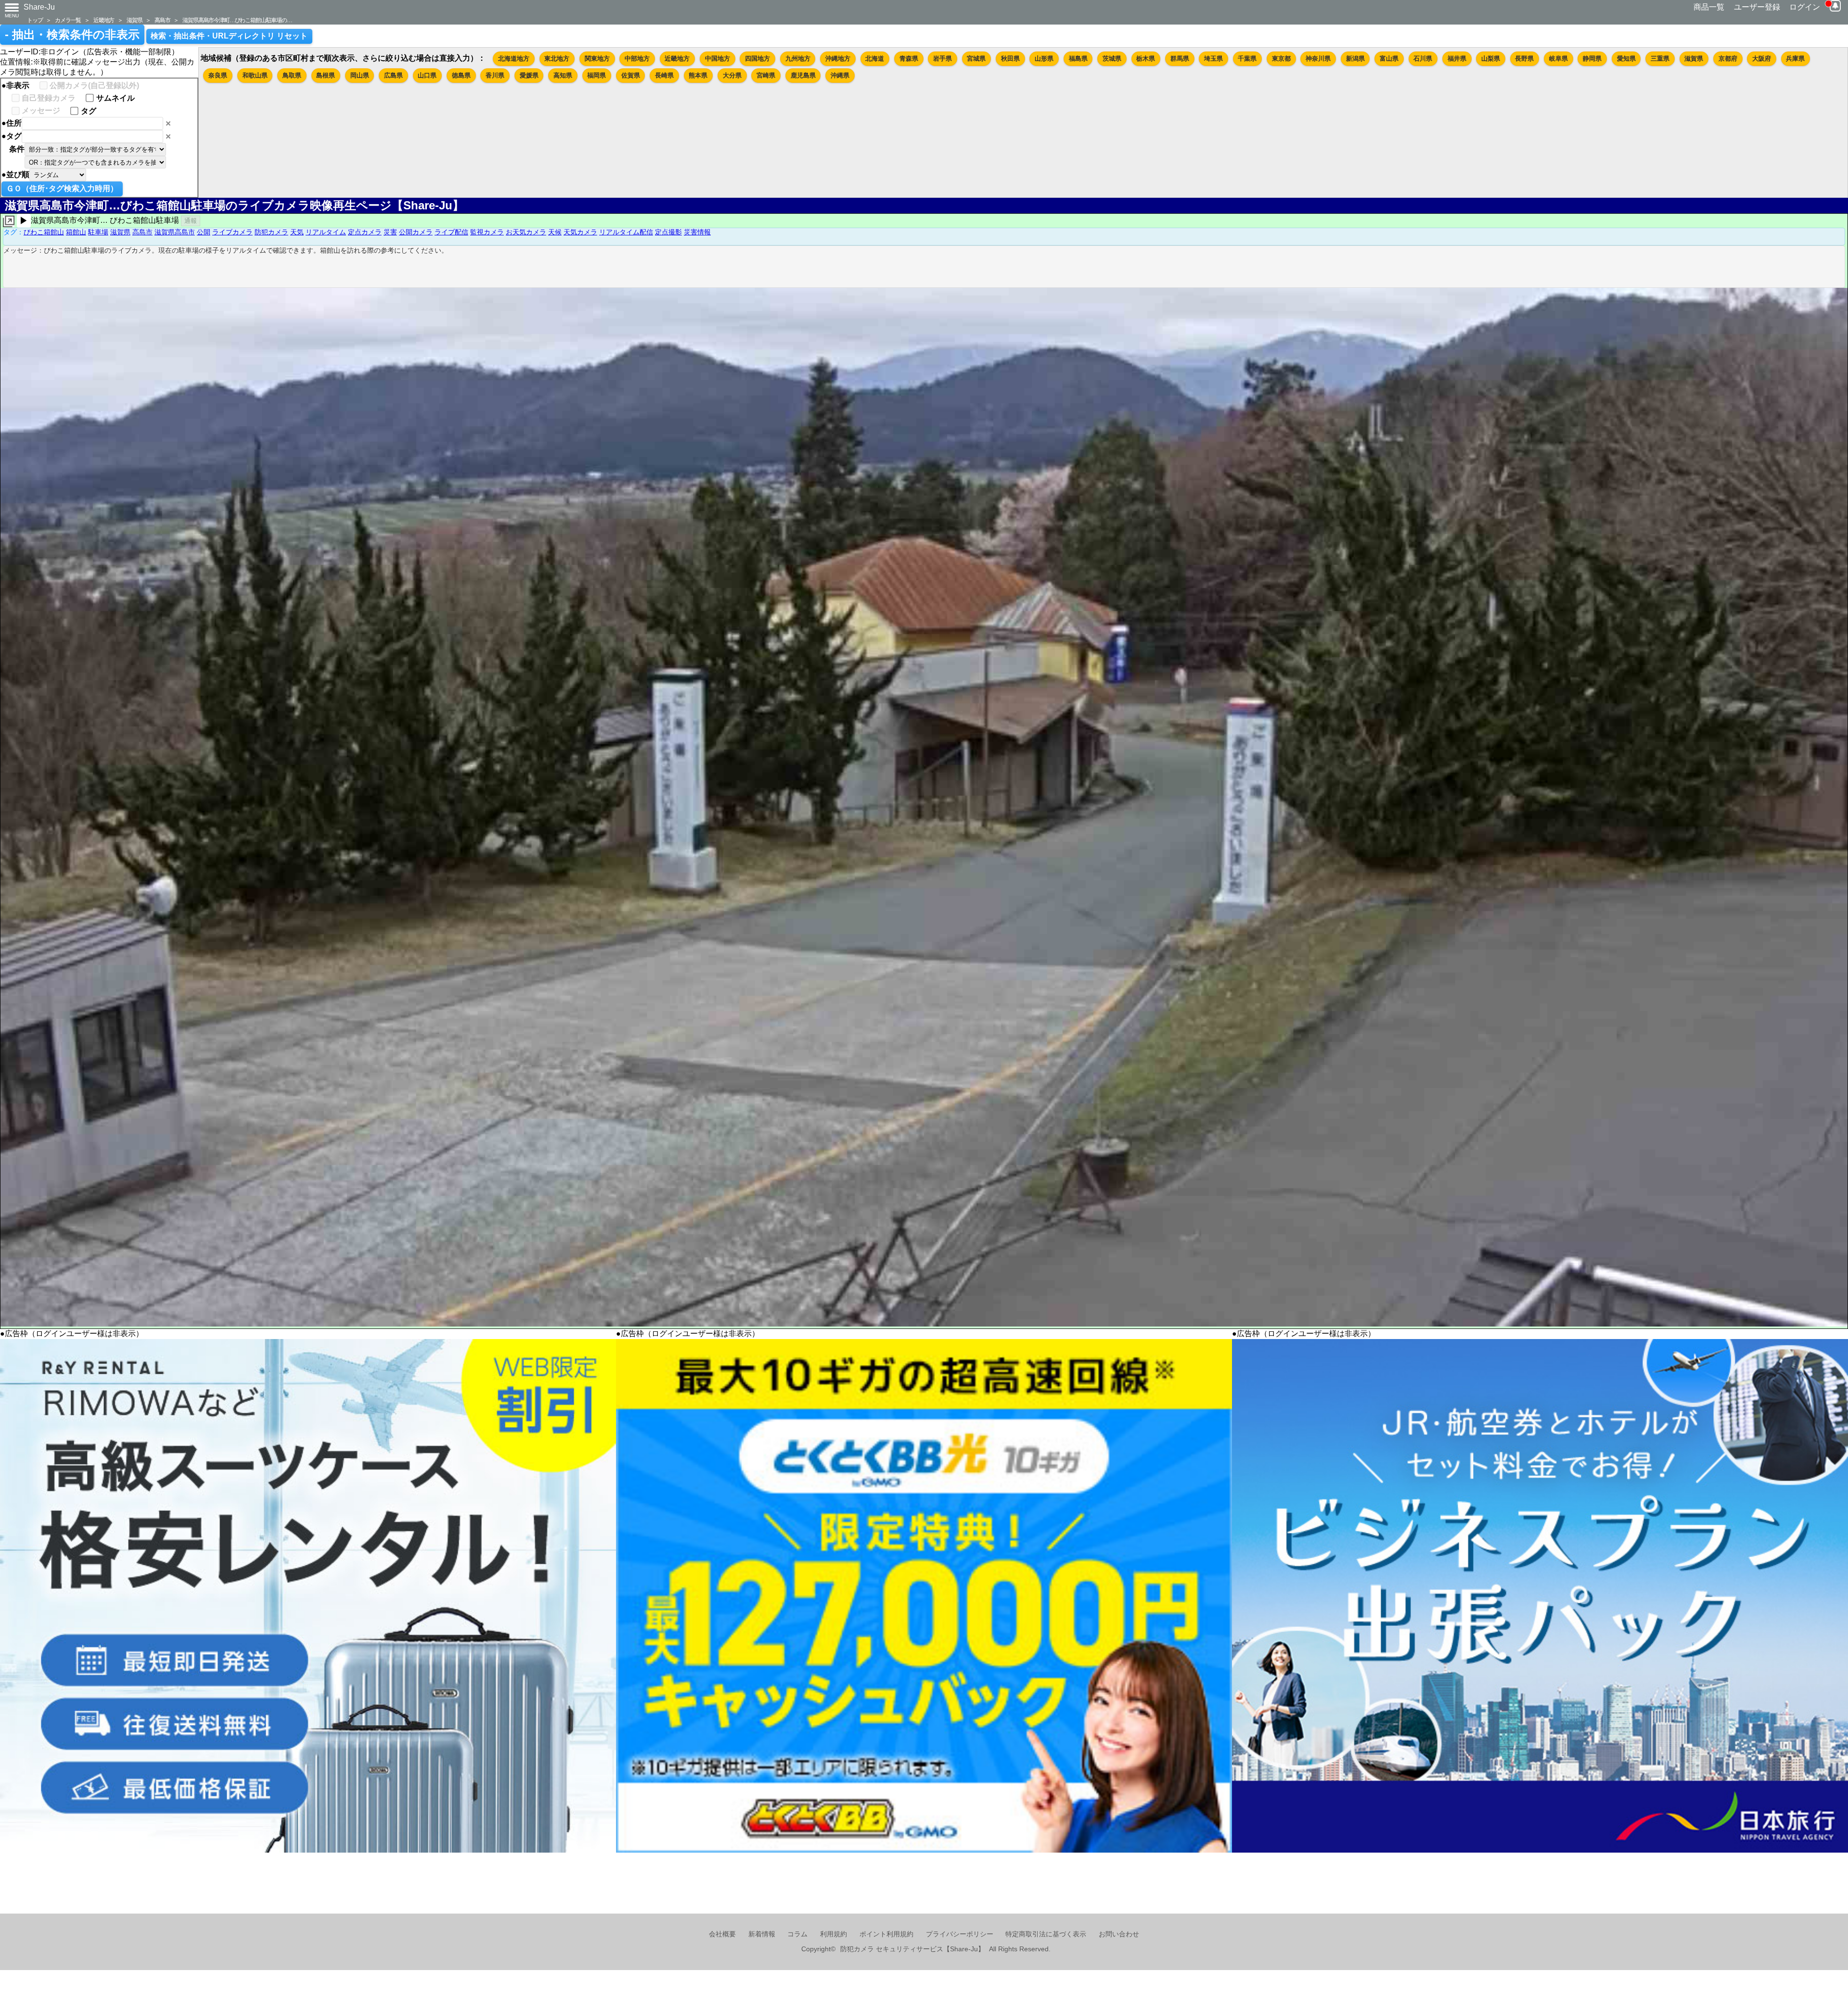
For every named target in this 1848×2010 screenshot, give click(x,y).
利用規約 (834, 1934)
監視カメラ (487, 232)
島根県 (326, 75)
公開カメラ (416, 232)
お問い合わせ (1119, 1934)
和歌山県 (255, 75)
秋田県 (1010, 58)
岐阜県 (1559, 58)
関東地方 (597, 58)
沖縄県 (840, 75)
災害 (390, 232)
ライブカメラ (232, 232)
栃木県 (1146, 58)
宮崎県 (766, 75)
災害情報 (697, 232)
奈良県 (218, 75)
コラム (797, 1934)
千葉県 (1247, 58)
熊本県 (698, 75)
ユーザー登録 (1757, 7)
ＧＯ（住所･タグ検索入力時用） (62, 188)
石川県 (1423, 58)
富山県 (1389, 58)
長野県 (1524, 58)
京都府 (1728, 58)
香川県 (495, 75)
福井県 (1457, 58)
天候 (555, 232)
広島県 (393, 75)
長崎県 (664, 75)
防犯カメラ (271, 232)
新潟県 (1355, 58)
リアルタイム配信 (626, 232)
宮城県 (976, 58)
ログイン (1805, 7)
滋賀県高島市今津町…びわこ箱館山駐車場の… (237, 20)
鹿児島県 (803, 75)
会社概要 (722, 1934)
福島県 (1078, 58)
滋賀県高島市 (175, 232)
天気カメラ (580, 232)
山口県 (427, 75)
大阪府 (1762, 58)
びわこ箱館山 (44, 232)
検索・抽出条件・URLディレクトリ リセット (229, 36)
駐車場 (98, 232)
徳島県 (461, 75)
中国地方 (718, 58)
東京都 (1281, 58)
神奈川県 (1318, 58)
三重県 (1660, 58)
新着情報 (762, 1934)
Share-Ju (39, 7)
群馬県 (1180, 58)
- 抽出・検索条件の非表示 (72, 35)
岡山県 (360, 75)
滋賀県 (134, 20)
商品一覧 (1709, 7)
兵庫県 (1795, 58)
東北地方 (557, 58)
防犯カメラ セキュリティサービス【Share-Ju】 (912, 1949)
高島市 (162, 20)
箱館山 (76, 232)
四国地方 (757, 58)
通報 (191, 221)
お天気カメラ (526, 232)
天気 (297, 232)
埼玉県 (1213, 58)
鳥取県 (292, 75)
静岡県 (1592, 58)
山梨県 (1491, 58)
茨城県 (1112, 58)
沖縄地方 (838, 58)
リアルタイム (326, 232)
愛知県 (1626, 58)
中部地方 (637, 58)
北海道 (875, 58)
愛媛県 (529, 75)
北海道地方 (514, 58)
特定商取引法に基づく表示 (1046, 1934)
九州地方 (798, 58)
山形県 (1044, 58)
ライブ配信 (451, 232)
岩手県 (943, 58)
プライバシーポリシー (960, 1934)
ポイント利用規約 (886, 1934)
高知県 (563, 75)
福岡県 (597, 75)
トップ (35, 20)
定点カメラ (365, 232)
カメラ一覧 (68, 20)
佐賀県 (631, 75)
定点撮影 (668, 232)
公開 (204, 232)
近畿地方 (104, 20)
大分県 (732, 75)
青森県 (909, 58)
